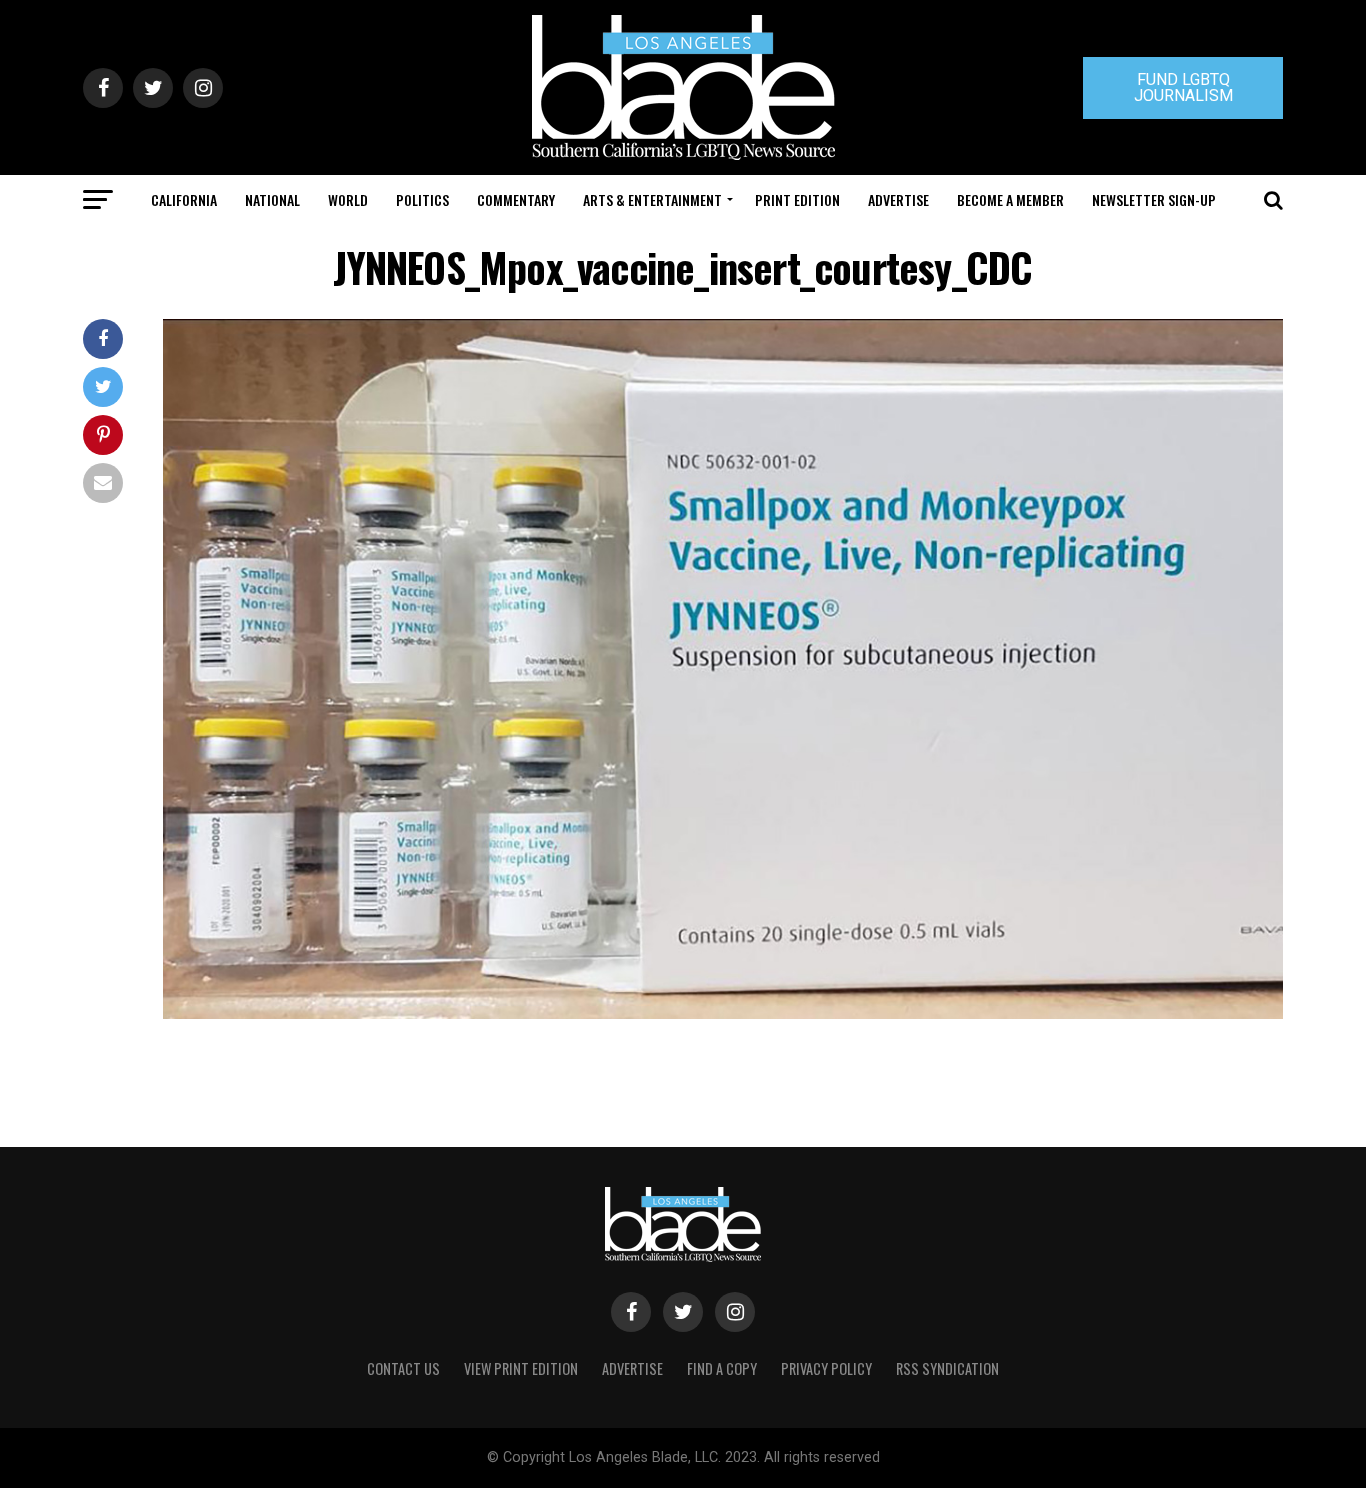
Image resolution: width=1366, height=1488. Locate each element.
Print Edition (797, 199)
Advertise (898, 199)
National (272, 199)
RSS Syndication (947, 1368)
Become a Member (1010, 199)
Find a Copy (722, 1368)
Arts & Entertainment (652, 199)
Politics (422, 199)
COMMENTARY (516, 199)
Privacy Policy (826, 1368)
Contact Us (403, 1368)
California (184, 199)
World (348, 199)
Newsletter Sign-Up (1154, 199)
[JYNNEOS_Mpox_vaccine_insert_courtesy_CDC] (723, 1013)
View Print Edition (521, 1368)
